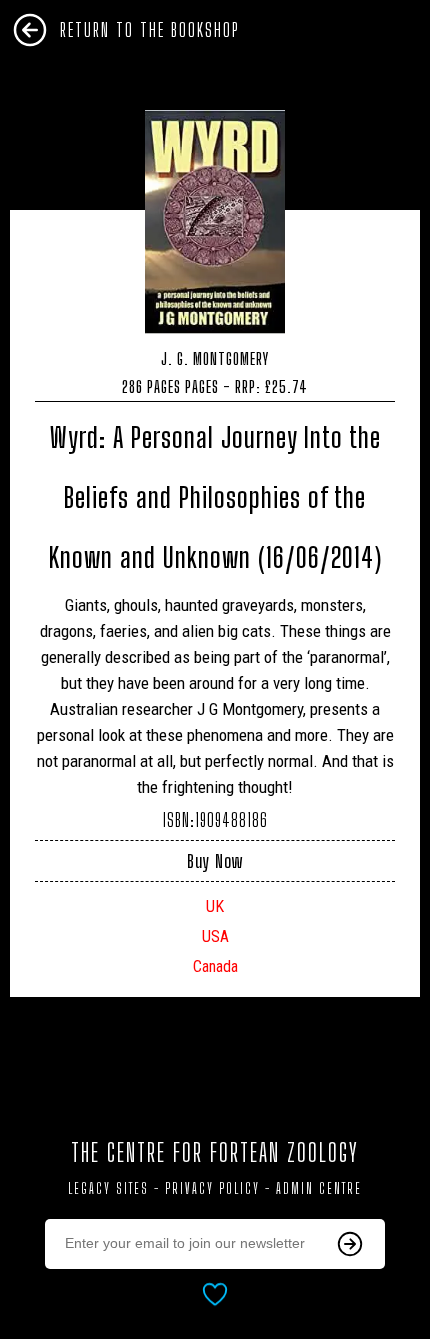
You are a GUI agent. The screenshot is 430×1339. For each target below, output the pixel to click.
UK (215, 906)
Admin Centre (319, 1188)
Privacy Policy (212, 1188)
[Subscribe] (350, 1244)
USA (215, 936)
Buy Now (215, 861)
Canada (215, 966)
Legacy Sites (108, 1188)
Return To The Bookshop (150, 30)
